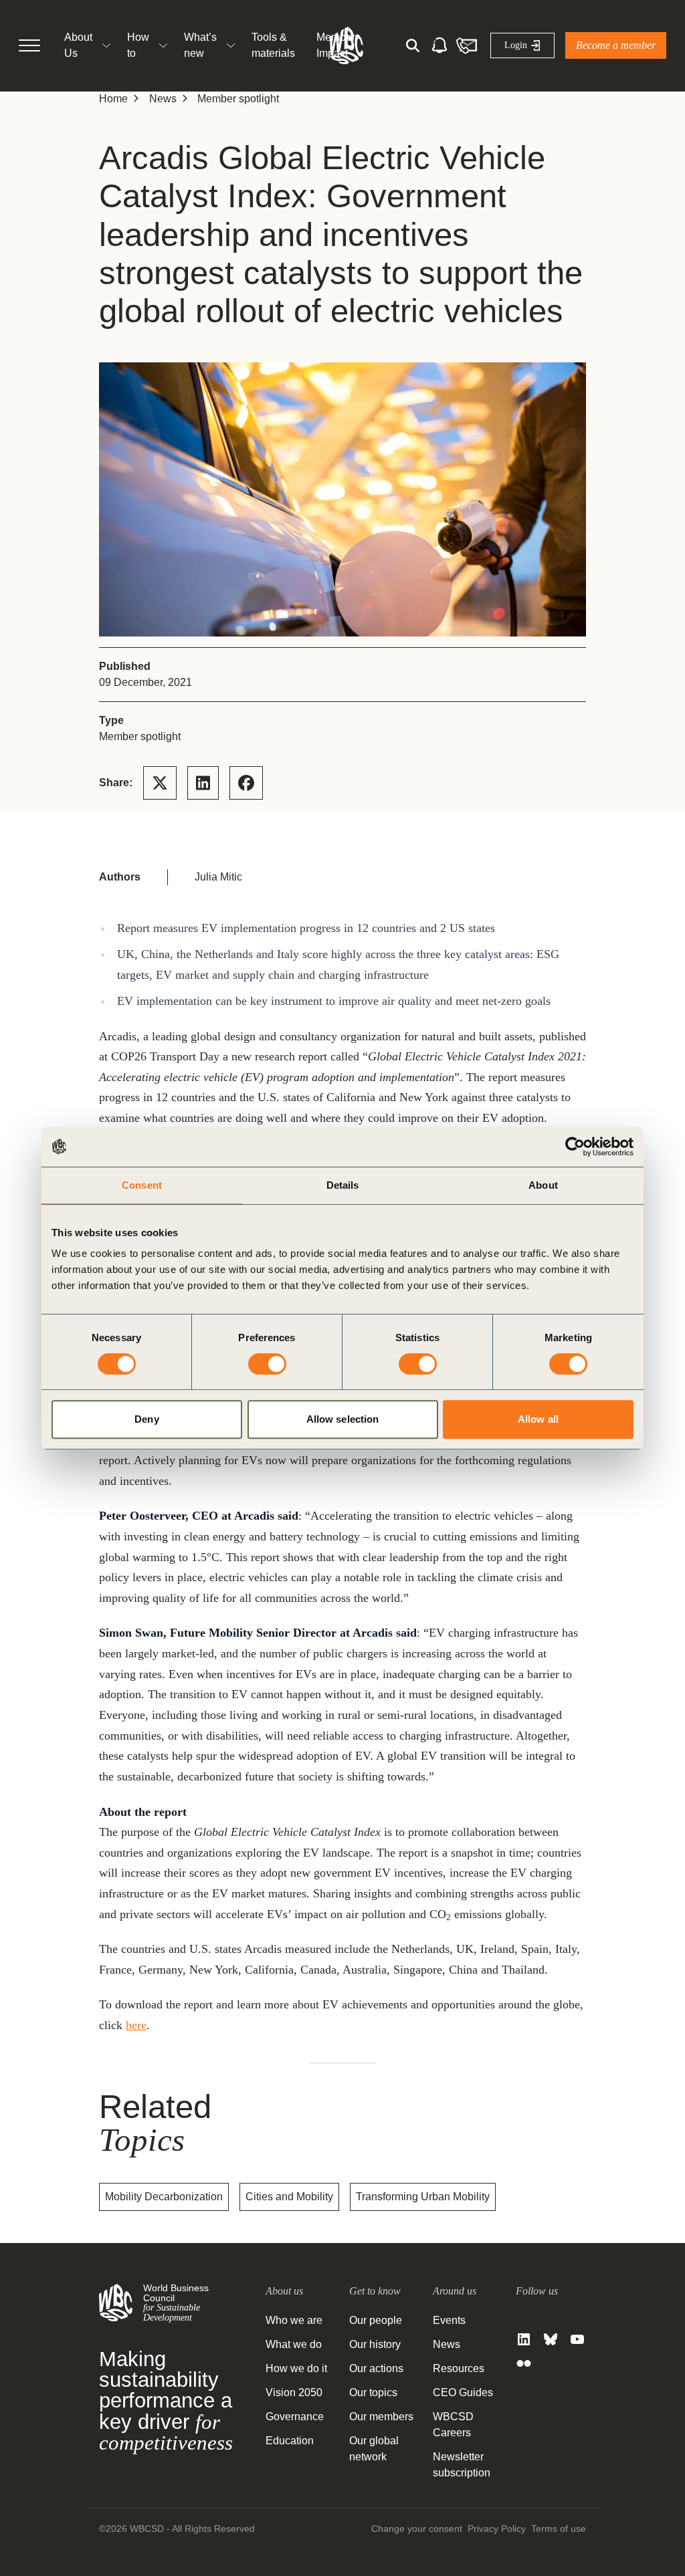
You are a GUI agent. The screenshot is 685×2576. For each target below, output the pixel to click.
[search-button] (413, 45)
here (136, 2025)
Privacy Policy (497, 2529)
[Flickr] (524, 2363)
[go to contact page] (466, 45)
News (163, 99)
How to (138, 45)
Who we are (294, 2320)
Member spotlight (238, 99)
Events (449, 2320)
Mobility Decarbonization (164, 2197)
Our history (375, 2344)
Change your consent (417, 2529)
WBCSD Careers (453, 2425)
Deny (146, 1419)
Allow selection (343, 1419)
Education (290, 2441)
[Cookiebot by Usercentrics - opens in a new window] (575, 1147)
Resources (459, 2368)
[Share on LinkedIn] (203, 783)
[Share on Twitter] (160, 783)
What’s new (200, 45)
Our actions (376, 2368)
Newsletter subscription (462, 2465)
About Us (78, 45)
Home (113, 99)
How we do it (296, 2368)
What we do (294, 2344)
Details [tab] (343, 1185)
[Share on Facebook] (246, 783)
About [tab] (543, 1185)
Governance (295, 2417)
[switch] (267, 1364)
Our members (381, 2417)
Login (516, 45)
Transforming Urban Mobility (423, 2197)
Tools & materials (273, 45)
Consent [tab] (142, 1185)
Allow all (538, 1419)
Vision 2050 (294, 2392)
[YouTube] (577, 2339)
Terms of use (559, 2529)
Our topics (373, 2392)
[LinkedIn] (524, 2339)
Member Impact (336, 45)
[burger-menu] (29, 45)
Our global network (374, 2449)
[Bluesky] (551, 2339)
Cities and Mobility (289, 2197)
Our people (376, 2320)
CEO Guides (463, 2392)
